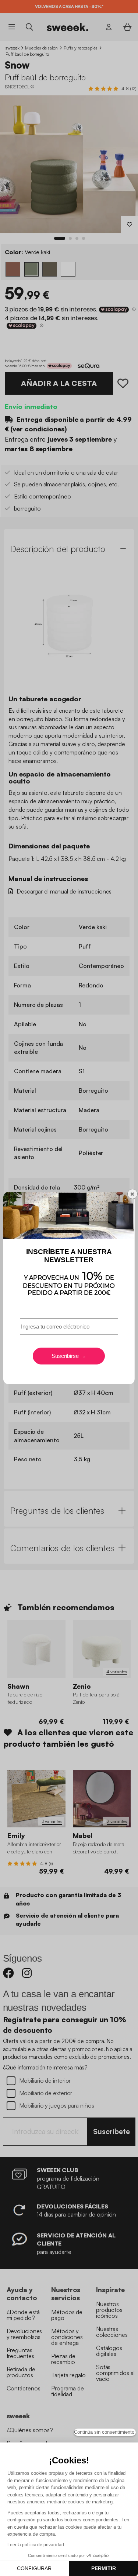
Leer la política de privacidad (36, 2545)
